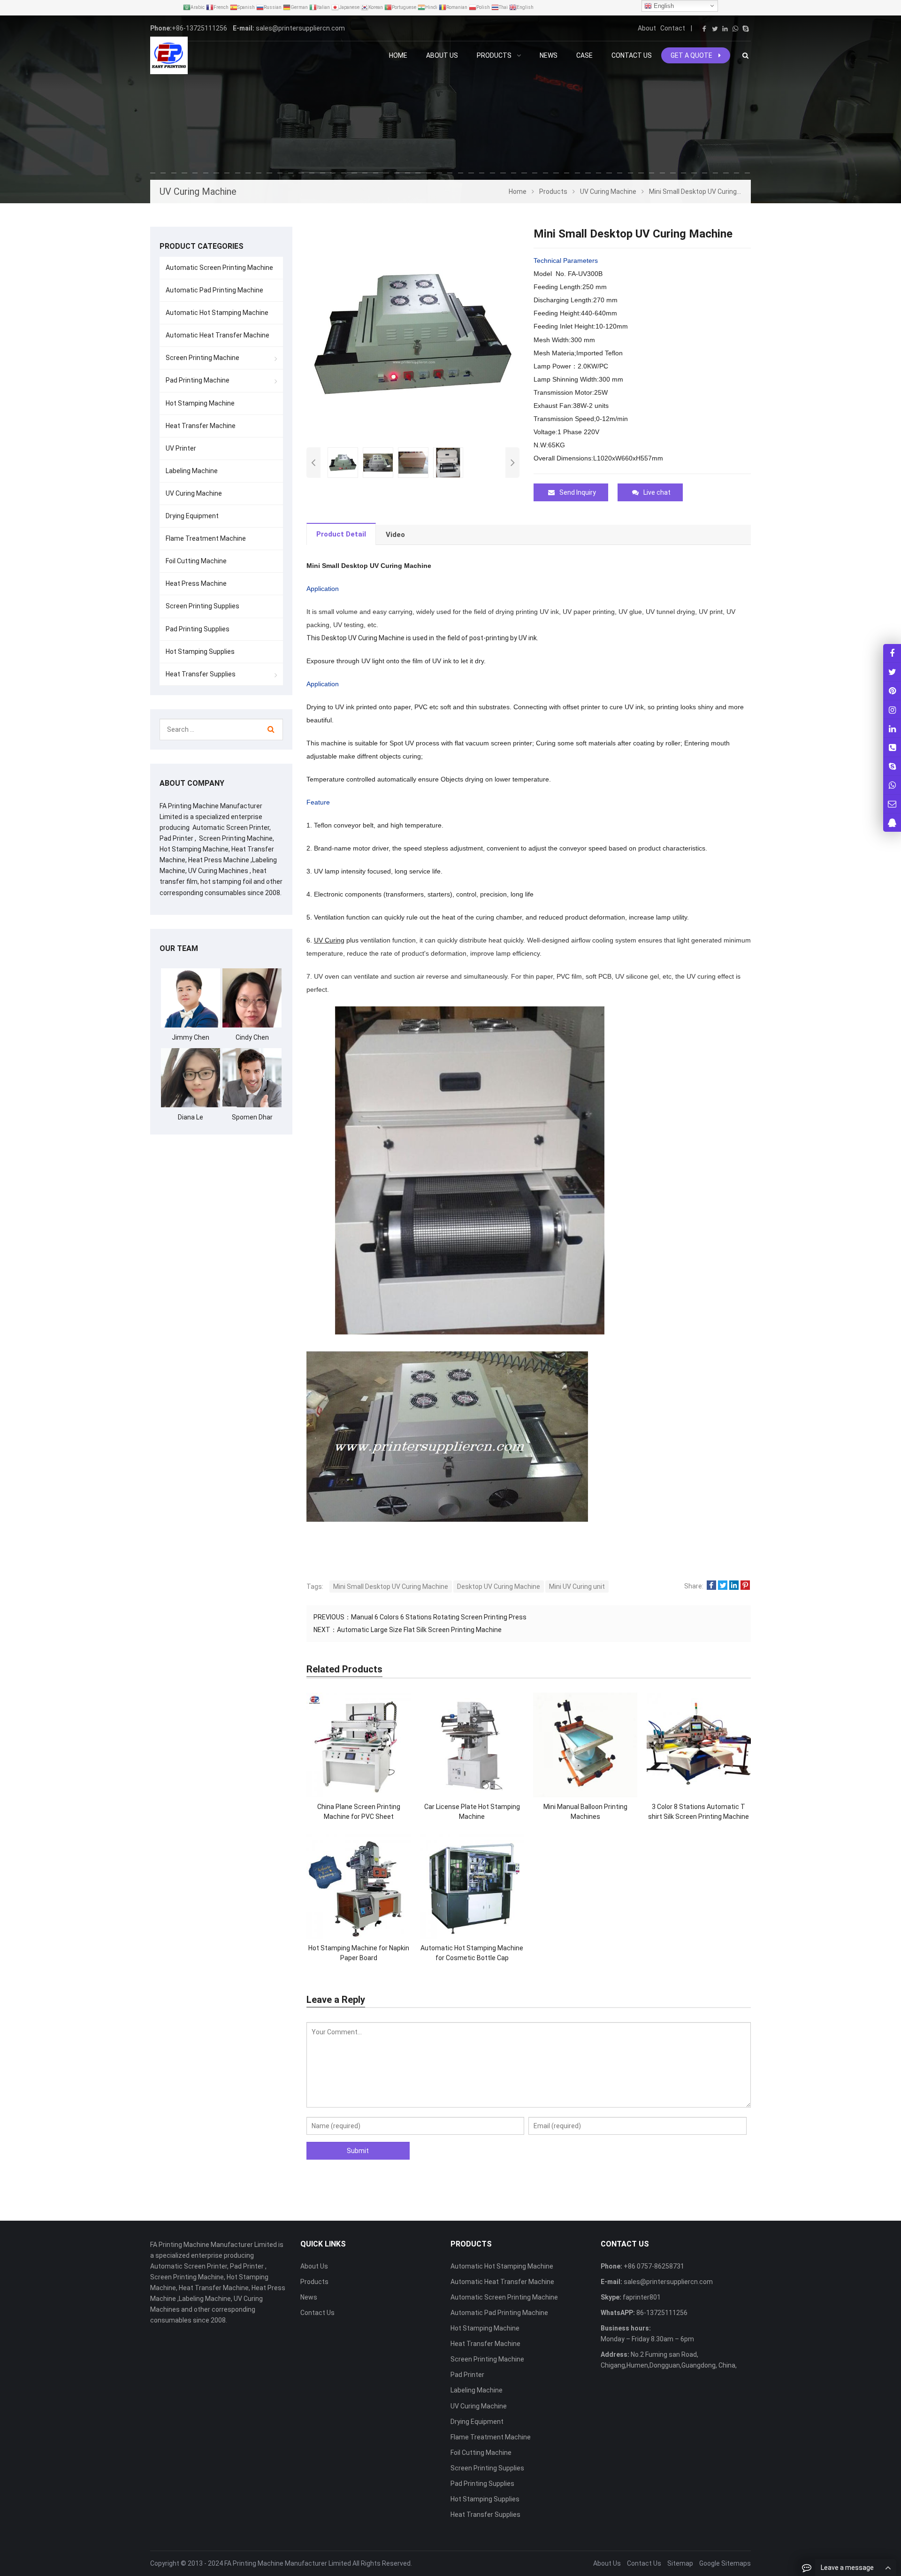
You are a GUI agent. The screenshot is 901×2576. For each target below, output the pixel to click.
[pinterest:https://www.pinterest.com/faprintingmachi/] (892, 691)
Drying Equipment (192, 516)
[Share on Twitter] (723, 1586)
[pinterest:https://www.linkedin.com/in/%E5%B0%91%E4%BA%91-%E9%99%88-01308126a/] (892, 728)
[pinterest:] (892, 709)
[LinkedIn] (725, 29)
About (647, 28)
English (663, 6)
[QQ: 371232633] (892, 823)
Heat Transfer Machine (201, 426)
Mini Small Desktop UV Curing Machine (391, 1587)
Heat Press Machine (196, 583)
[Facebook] (704, 29)
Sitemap (680, 2563)
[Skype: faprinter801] (892, 766)
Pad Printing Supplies (198, 629)
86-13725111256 (661, 2313)
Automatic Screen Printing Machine (219, 268)
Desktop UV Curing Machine (499, 1587)
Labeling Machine (192, 471)
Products (314, 2282)
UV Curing (329, 940)
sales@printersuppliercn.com (300, 28)
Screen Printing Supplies (202, 606)
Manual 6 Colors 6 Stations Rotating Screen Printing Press (439, 1617)
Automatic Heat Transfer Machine (218, 335)
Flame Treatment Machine (206, 538)
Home (398, 55)
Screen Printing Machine (202, 358)
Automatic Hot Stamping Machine (217, 313)
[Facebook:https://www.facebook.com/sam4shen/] (892, 653)
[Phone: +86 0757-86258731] (892, 747)
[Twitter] (715, 29)
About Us (314, 2266)
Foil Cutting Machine (196, 561)
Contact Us (317, 2313)
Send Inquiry (578, 492)
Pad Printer (467, 2375)
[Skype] (746, 29)
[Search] (271, 729)
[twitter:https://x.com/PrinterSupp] (892, 672)
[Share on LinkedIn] (734, 1586)
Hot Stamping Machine (200, 403)
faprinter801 (641, 2297)
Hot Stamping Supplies (200, 652)
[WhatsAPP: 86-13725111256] (892, 785)
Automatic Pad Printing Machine (214, 290)
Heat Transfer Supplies (201, 674)
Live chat (657, 492)
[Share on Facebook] (711, 1586)
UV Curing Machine (194, 493)
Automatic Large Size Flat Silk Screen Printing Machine (419, 1630)
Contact (673, 28)
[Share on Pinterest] (745, 1586)
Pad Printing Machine (198, 380)
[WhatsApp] (735, 29)
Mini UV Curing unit (577, 1587)
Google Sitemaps (725, 2563)
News (309, 2297)
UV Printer (181, 448)
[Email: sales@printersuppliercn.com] (892, 804)
